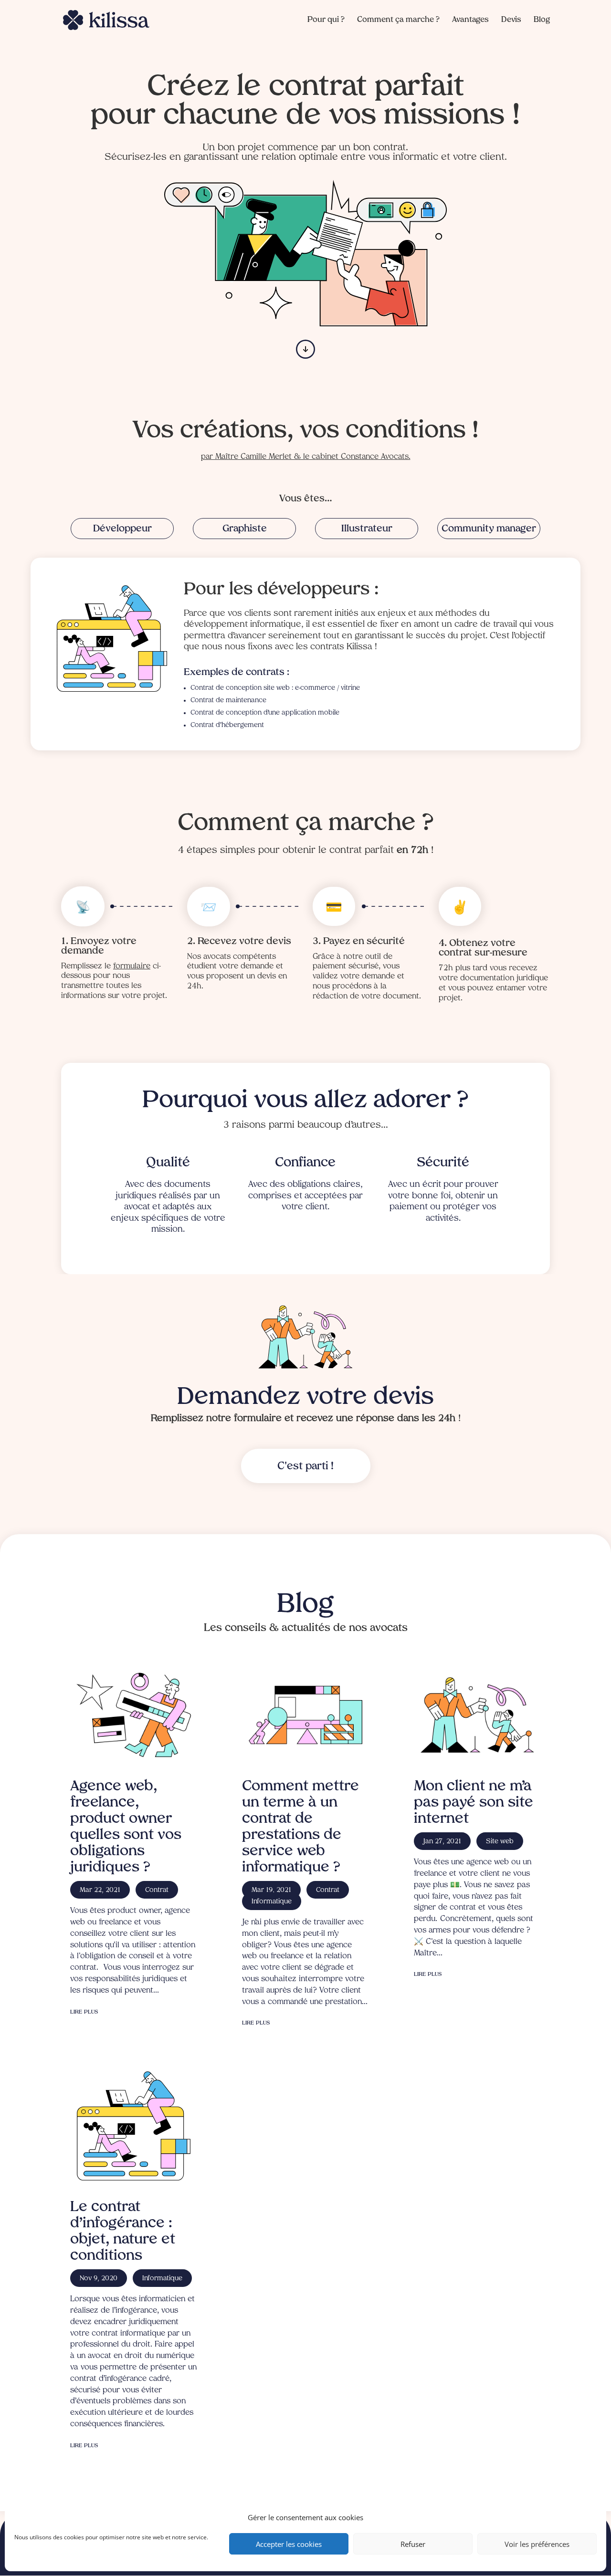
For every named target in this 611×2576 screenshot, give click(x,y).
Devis (511, 20)
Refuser (413, 2544)
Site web (500, 1842)
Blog (542, 20)
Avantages (470, 20)
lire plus (84, 2012)
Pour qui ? (326, 20)
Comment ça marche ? (398, 20)
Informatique (162, 2279)
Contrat (157, 1890)
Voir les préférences (537, 2544)
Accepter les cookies (289, 2544)
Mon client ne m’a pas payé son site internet (474, 1803)
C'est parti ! (306, 1466)
